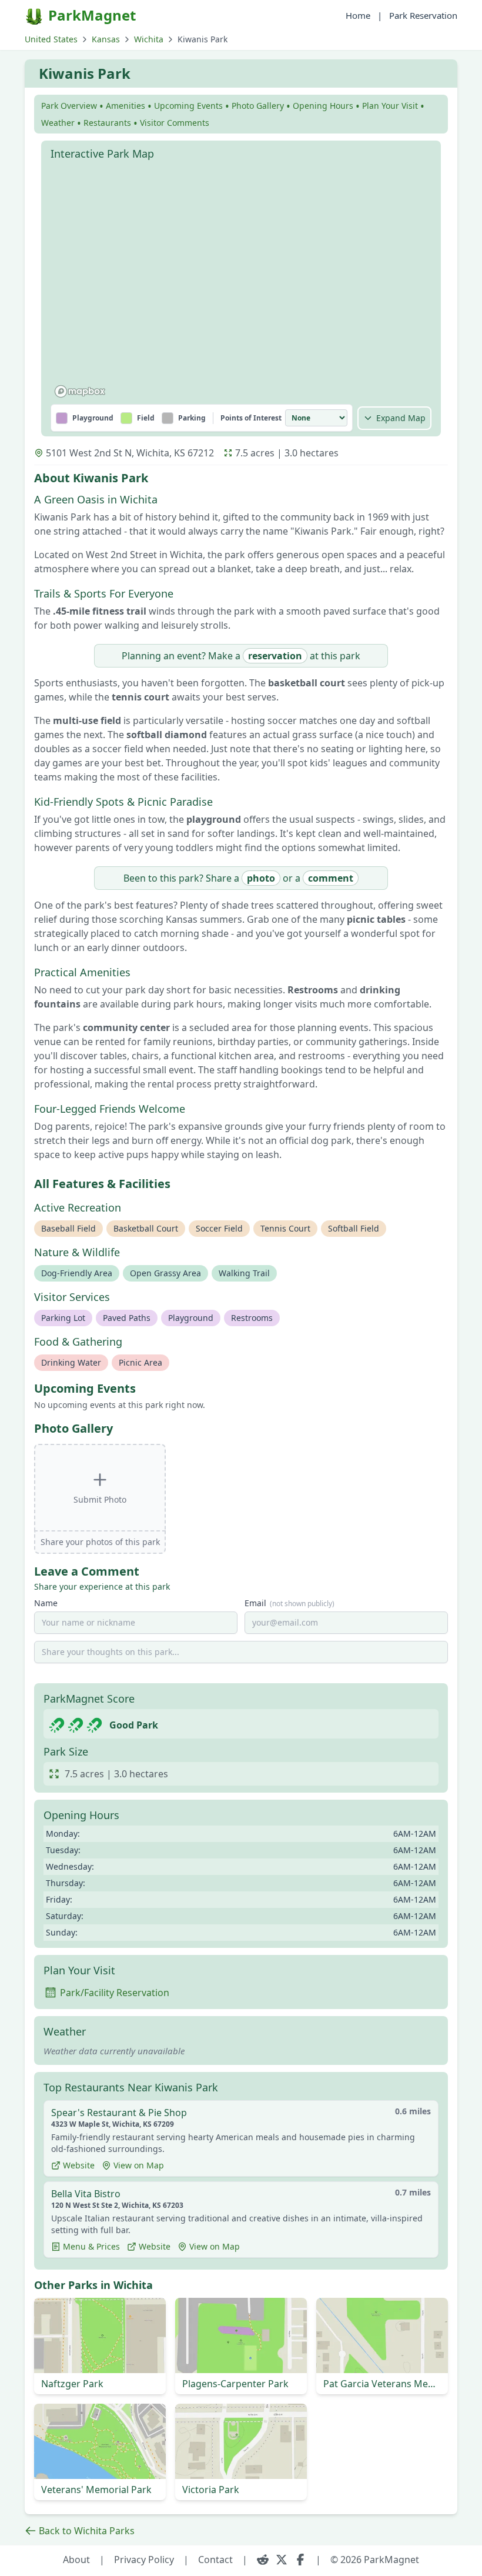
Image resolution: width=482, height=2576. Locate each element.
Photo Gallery (258, 106)
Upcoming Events (188, 106)
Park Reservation (423, 15)
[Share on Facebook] (300, 2560)
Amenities (125, 106)
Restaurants (107, 123)
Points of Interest (251, 418)
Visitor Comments (175, 123)
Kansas (106, 39)
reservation (275, 656)
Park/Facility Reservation (115, 1993)
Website (79, 2165)
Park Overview (69, 106)
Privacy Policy (144, 2560)
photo (261, 878)
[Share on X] (282, 2560)
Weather (58, 123)
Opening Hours (323, 106)
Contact (215, 2560)
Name (46, 1603)
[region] (241, 284)
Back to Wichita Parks (87, 2531)
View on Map (139, 2165)
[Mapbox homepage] (80, 391)
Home (358, 15)
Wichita (149, 39)
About (76, 2560)
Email (289, 1603)
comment (331, 878)
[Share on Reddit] (263, 2560)
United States (51, 39)
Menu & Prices (91, 2246)
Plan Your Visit (390, 106)
